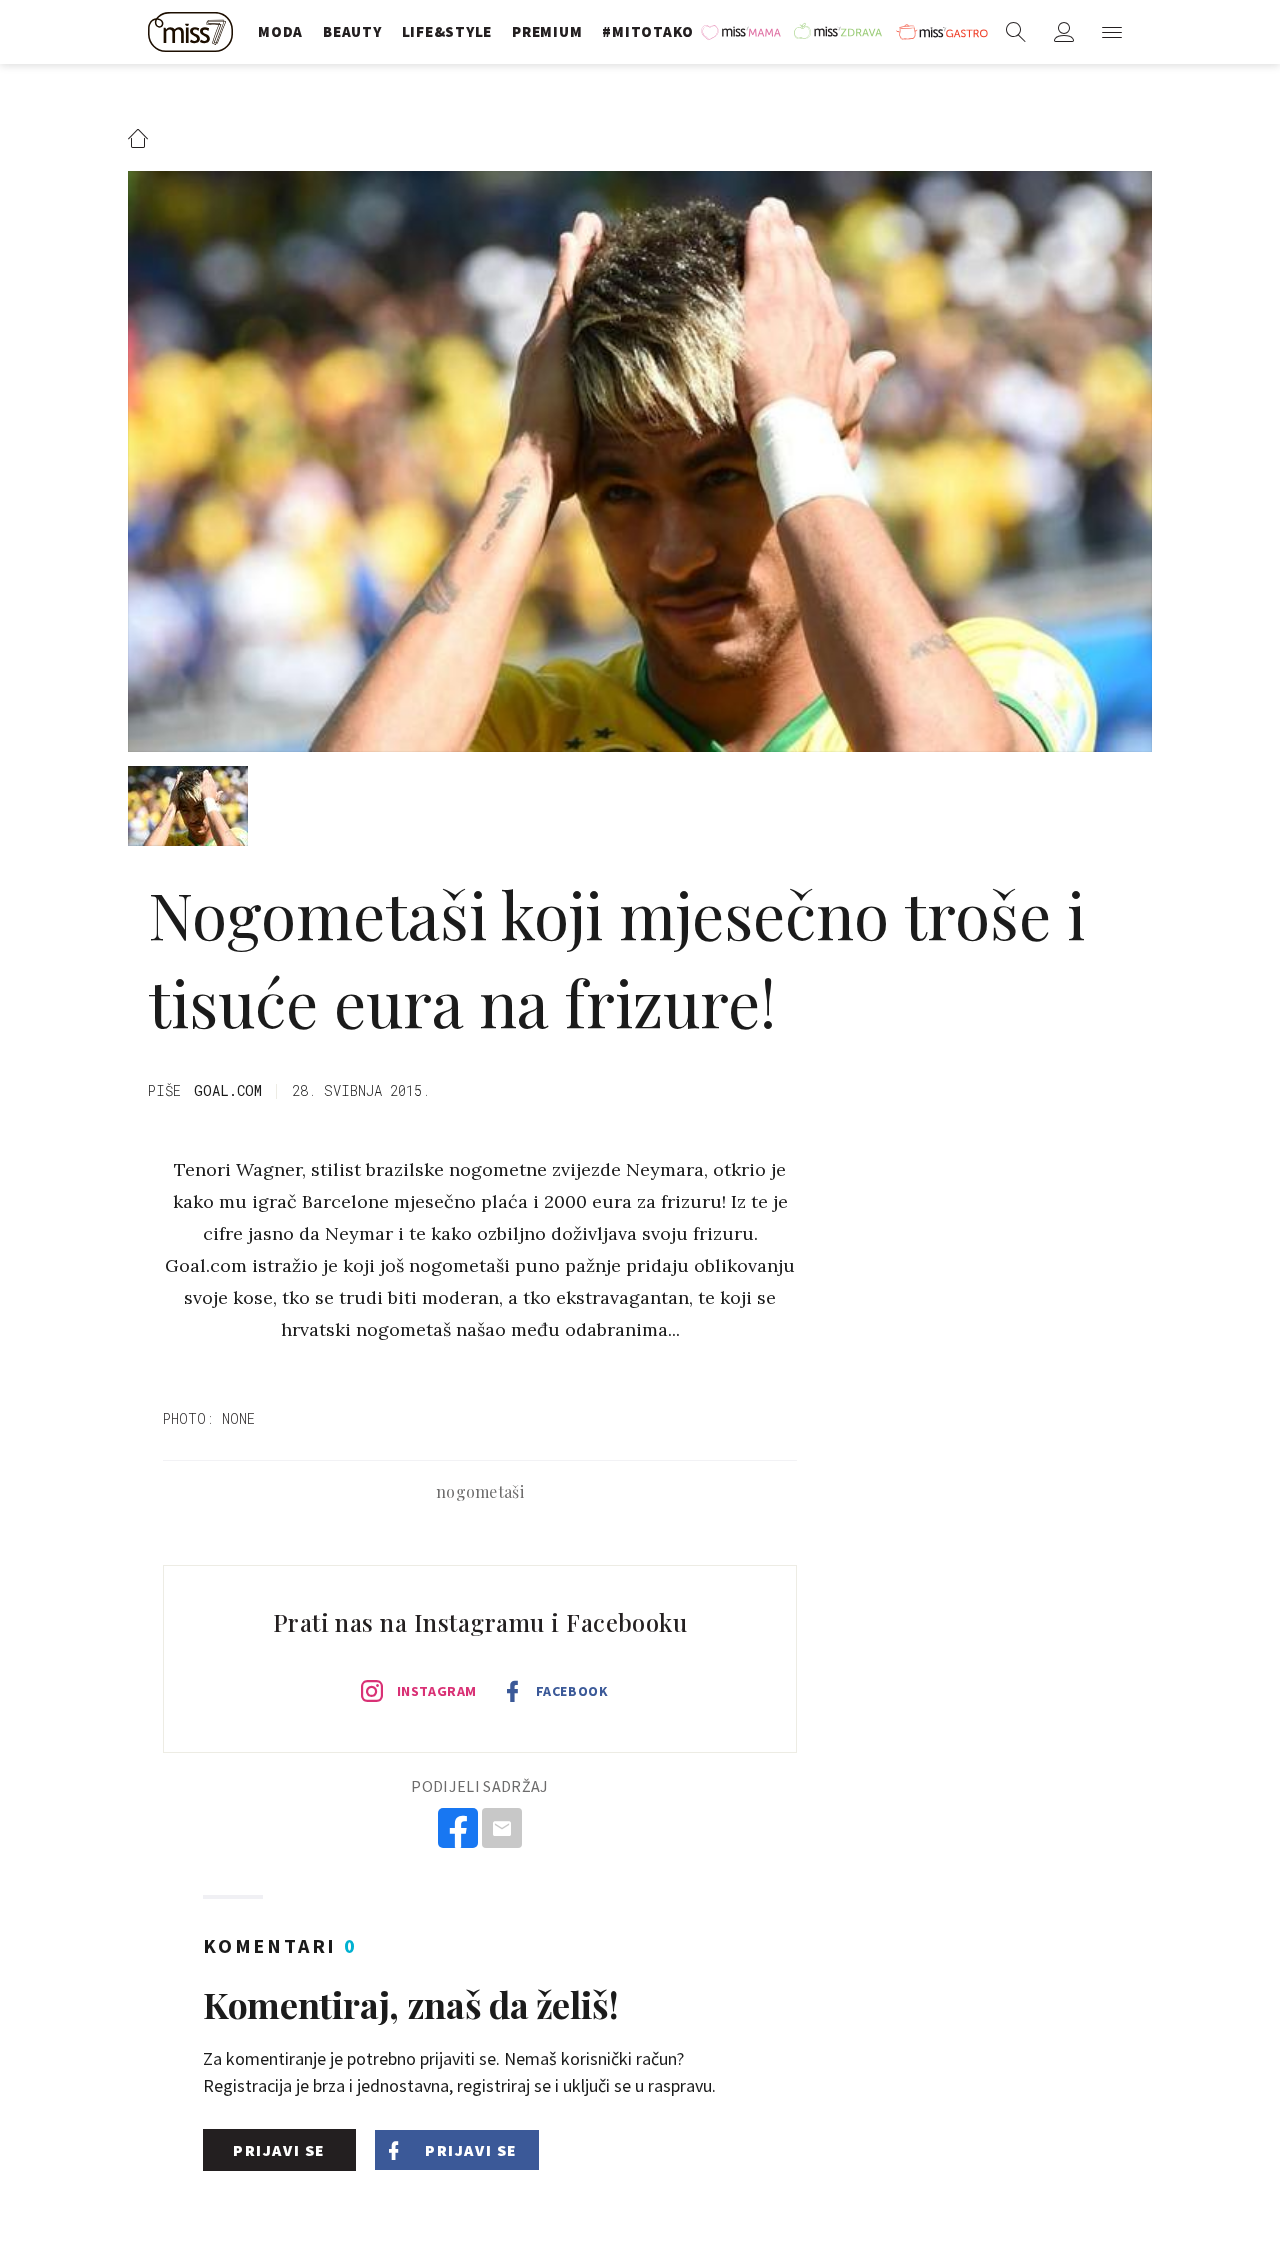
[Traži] (1016, 32)
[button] (1112, 32)
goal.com (228, 1090)
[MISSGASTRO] (942, 32)
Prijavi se (279, 2150)
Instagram (437, 1691)
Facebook (572, 1691)
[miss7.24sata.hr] (193, 32)
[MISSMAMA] (742, 32)
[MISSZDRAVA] (840, 32)
